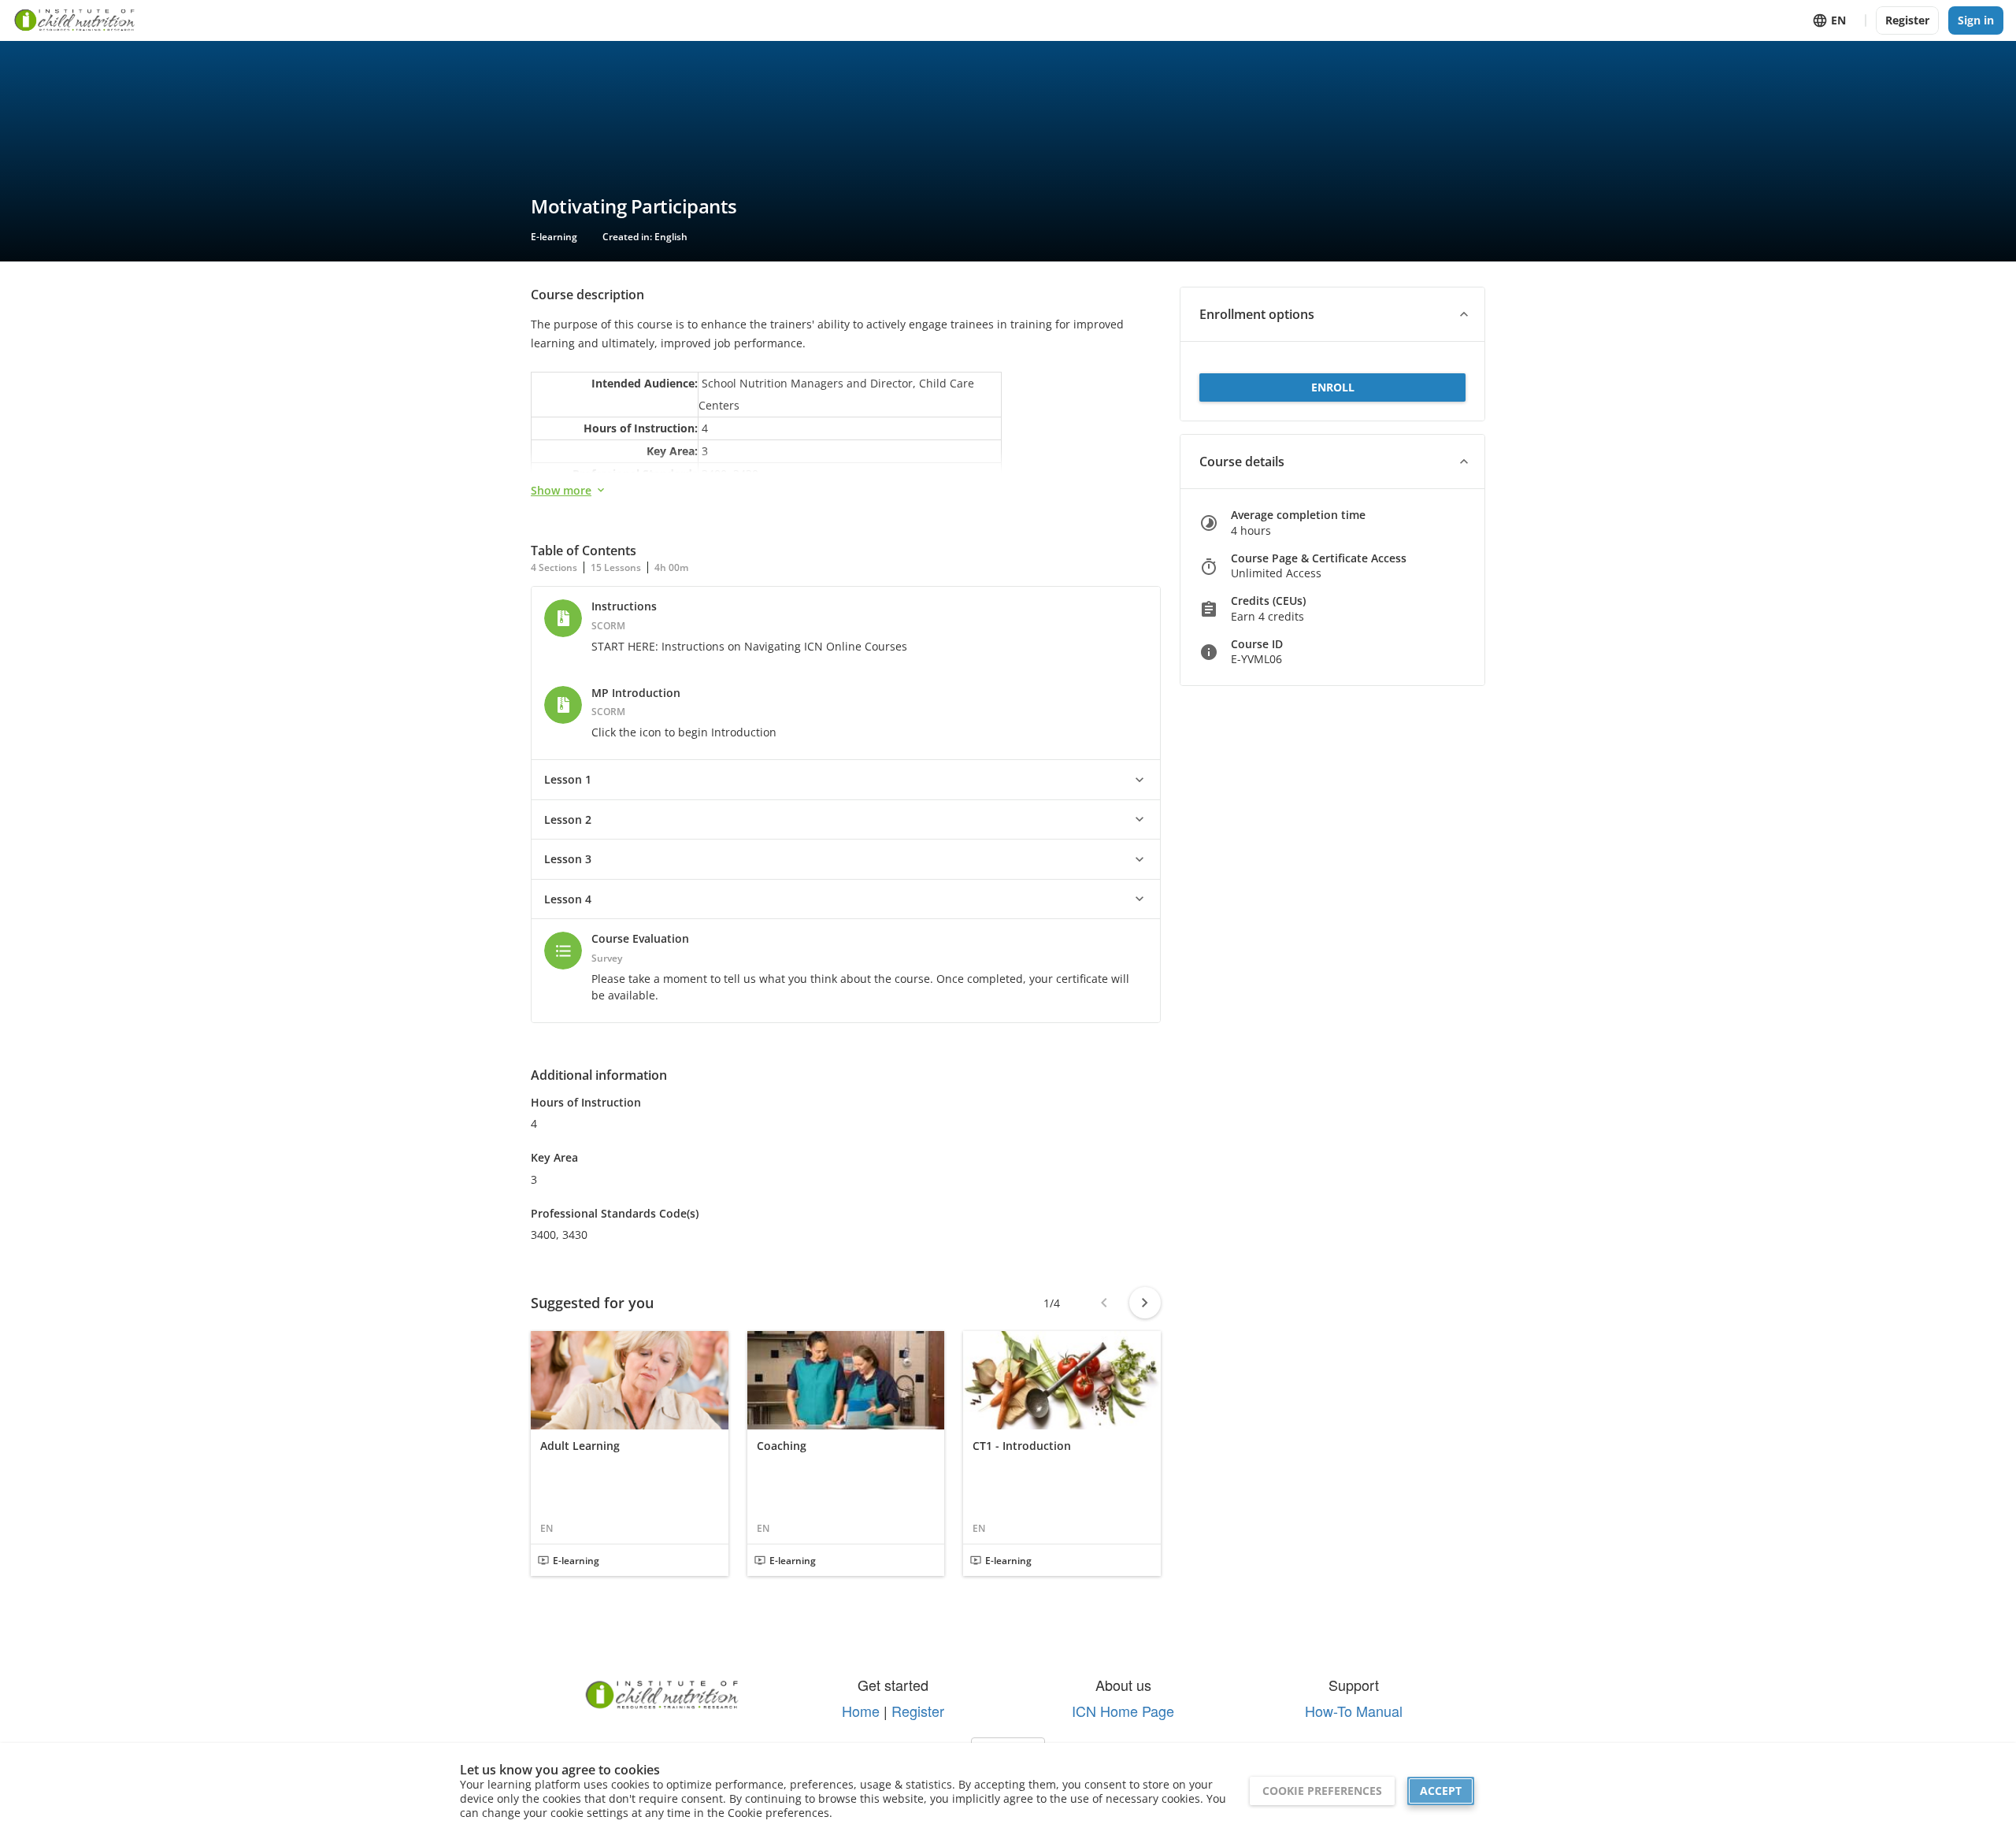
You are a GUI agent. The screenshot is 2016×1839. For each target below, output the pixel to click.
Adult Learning (580, 1446)
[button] (846, 780)
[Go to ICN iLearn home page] (75, 20)
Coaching (782, 1446)
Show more (561, 490)
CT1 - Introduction (1022, 1446)
